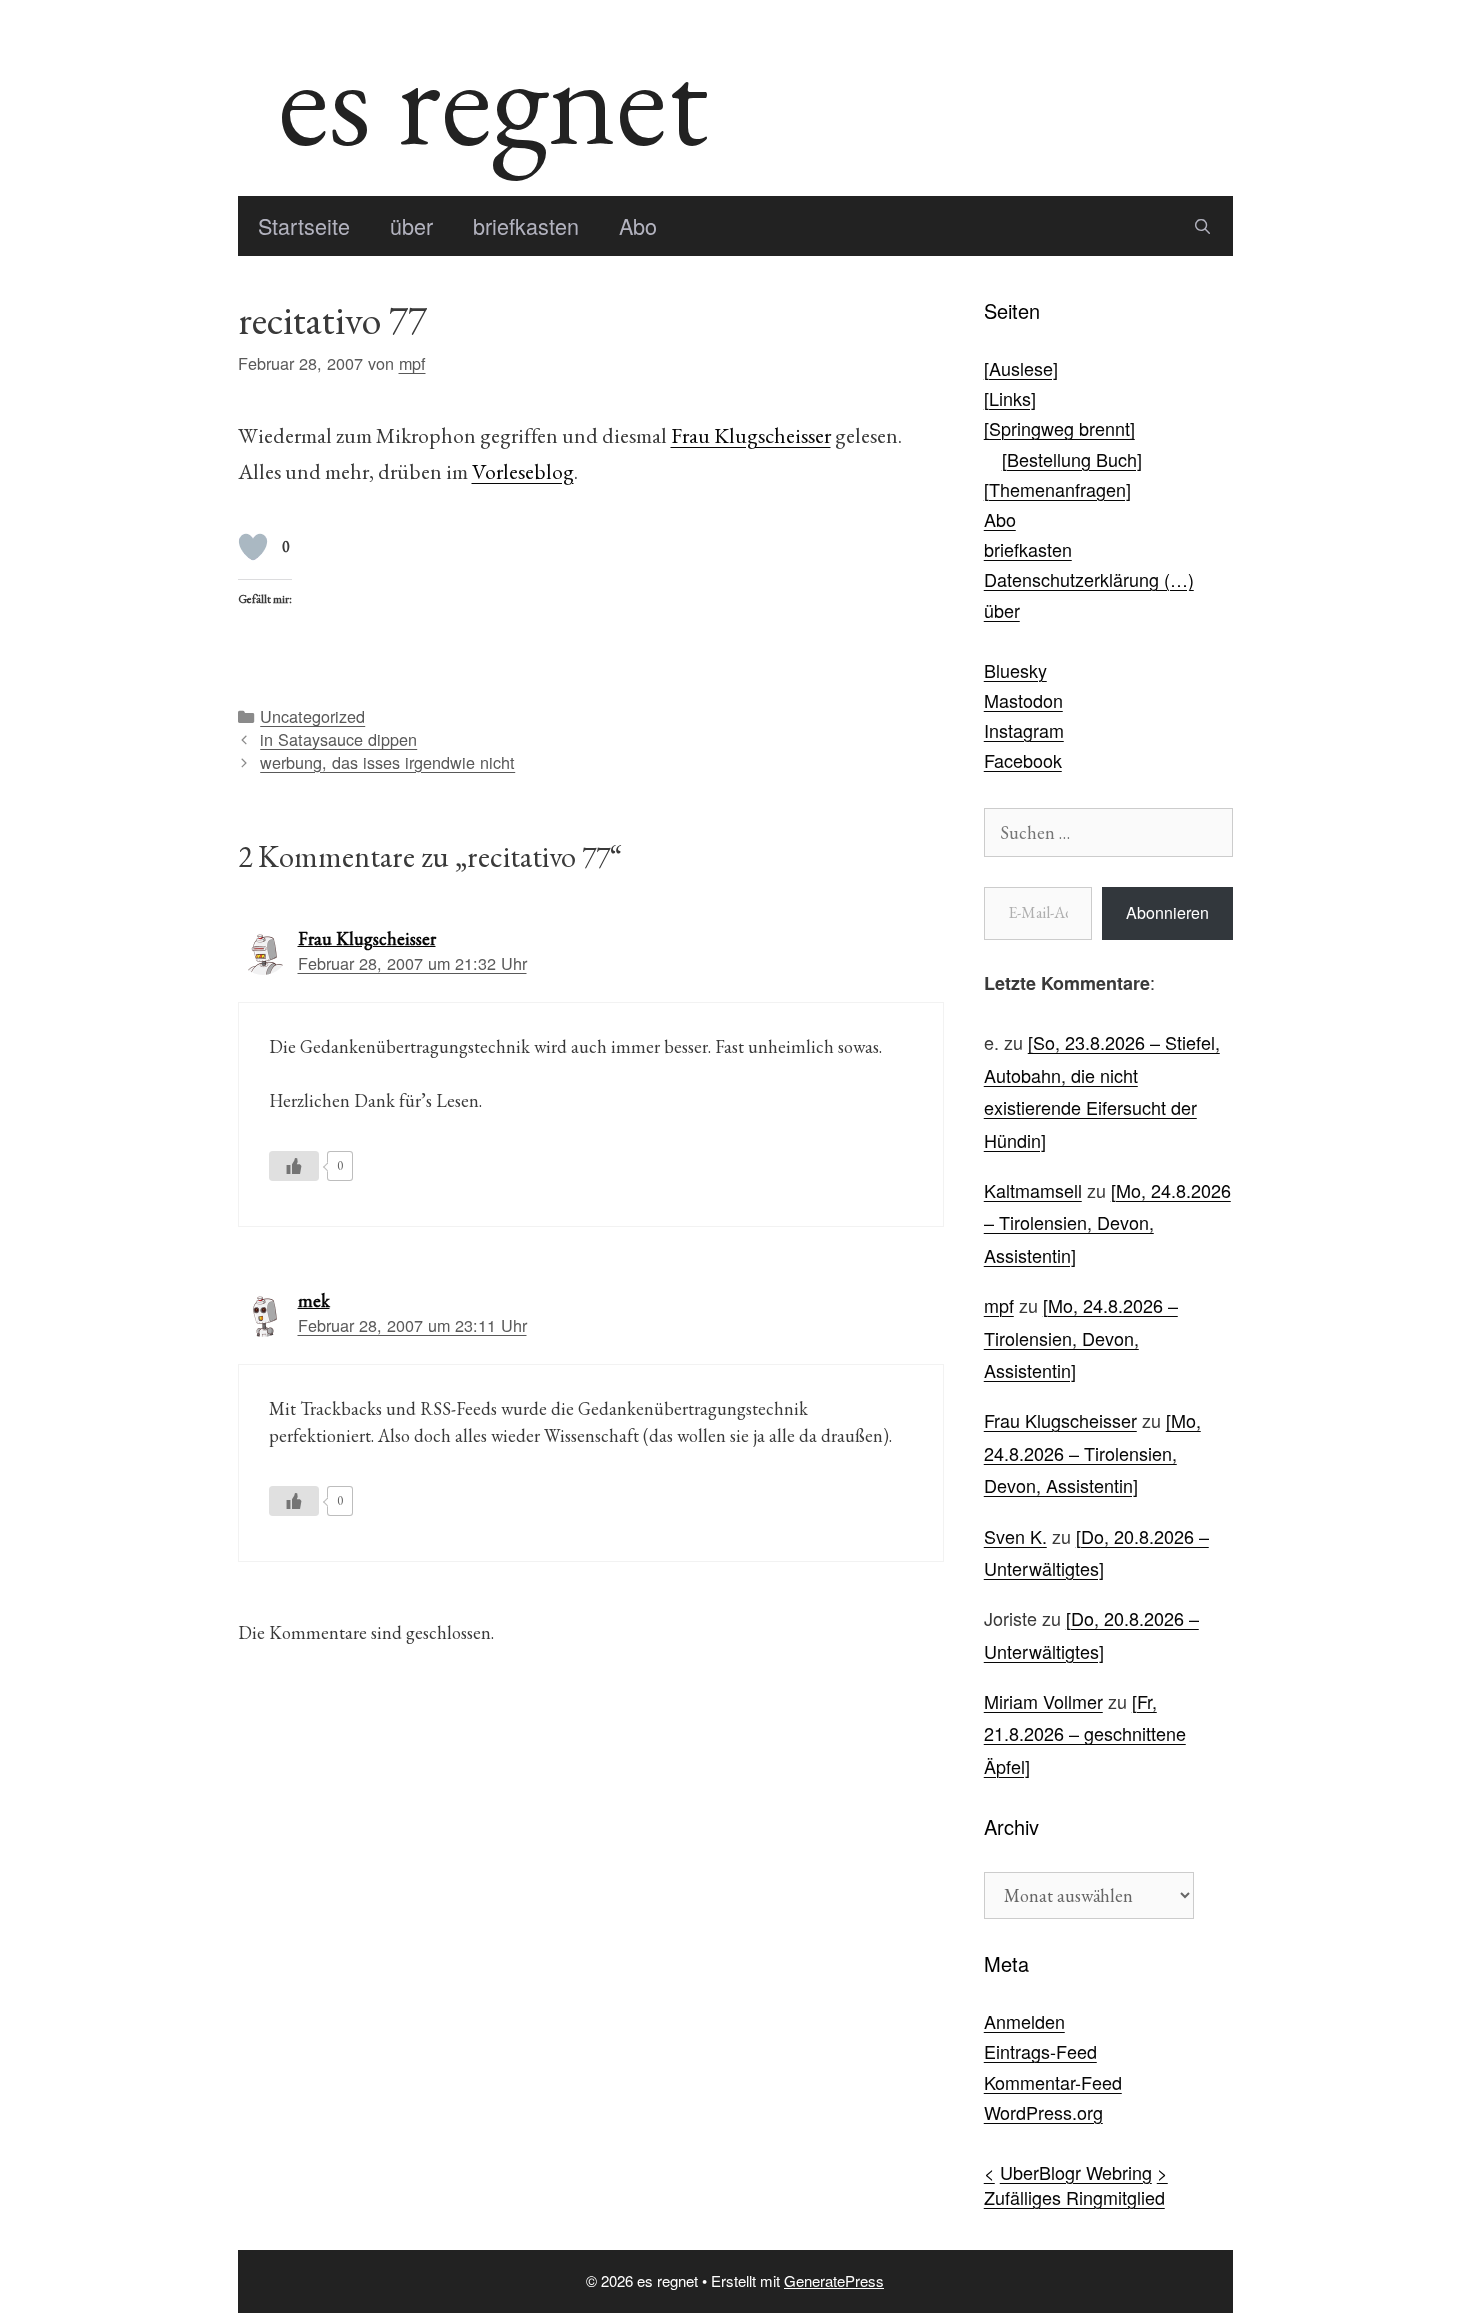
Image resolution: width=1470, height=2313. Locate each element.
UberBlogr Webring (1076, 2172)
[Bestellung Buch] (1072, 459)
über (411, 225)
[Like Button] (253, 547)
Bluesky (1015, 670)
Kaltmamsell (1033, 1190)
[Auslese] (1021, 368)
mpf (999, 1305)
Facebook (1023, 760)
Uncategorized (312, 716)
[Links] (1010, 398)
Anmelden (1024, 2021)
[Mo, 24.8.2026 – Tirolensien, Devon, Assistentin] (1107, 1222)
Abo (638, 225)
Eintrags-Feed (1040, 2051)
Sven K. (1015, 1536)
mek (314, 1300)
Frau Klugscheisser (751, 435)
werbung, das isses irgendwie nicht (387, 762)
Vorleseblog (523, 471)
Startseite (304, 225)
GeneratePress (834, 2280)
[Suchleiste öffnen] (1202, 226)
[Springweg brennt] (1059, 428)
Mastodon (1023, 700)
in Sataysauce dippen (338, 739)
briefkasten (526, 225)
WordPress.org (1043, 2112)
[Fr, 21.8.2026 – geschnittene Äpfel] (1085, 1733)
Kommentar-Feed (1053, 2082)
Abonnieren (1167, 912)
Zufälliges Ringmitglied (1074, 2197)
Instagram (1024, 730)
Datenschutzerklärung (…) (1089, 579)
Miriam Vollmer (1043, 1701)
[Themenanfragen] (1057, 489)
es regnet (493, 98)
